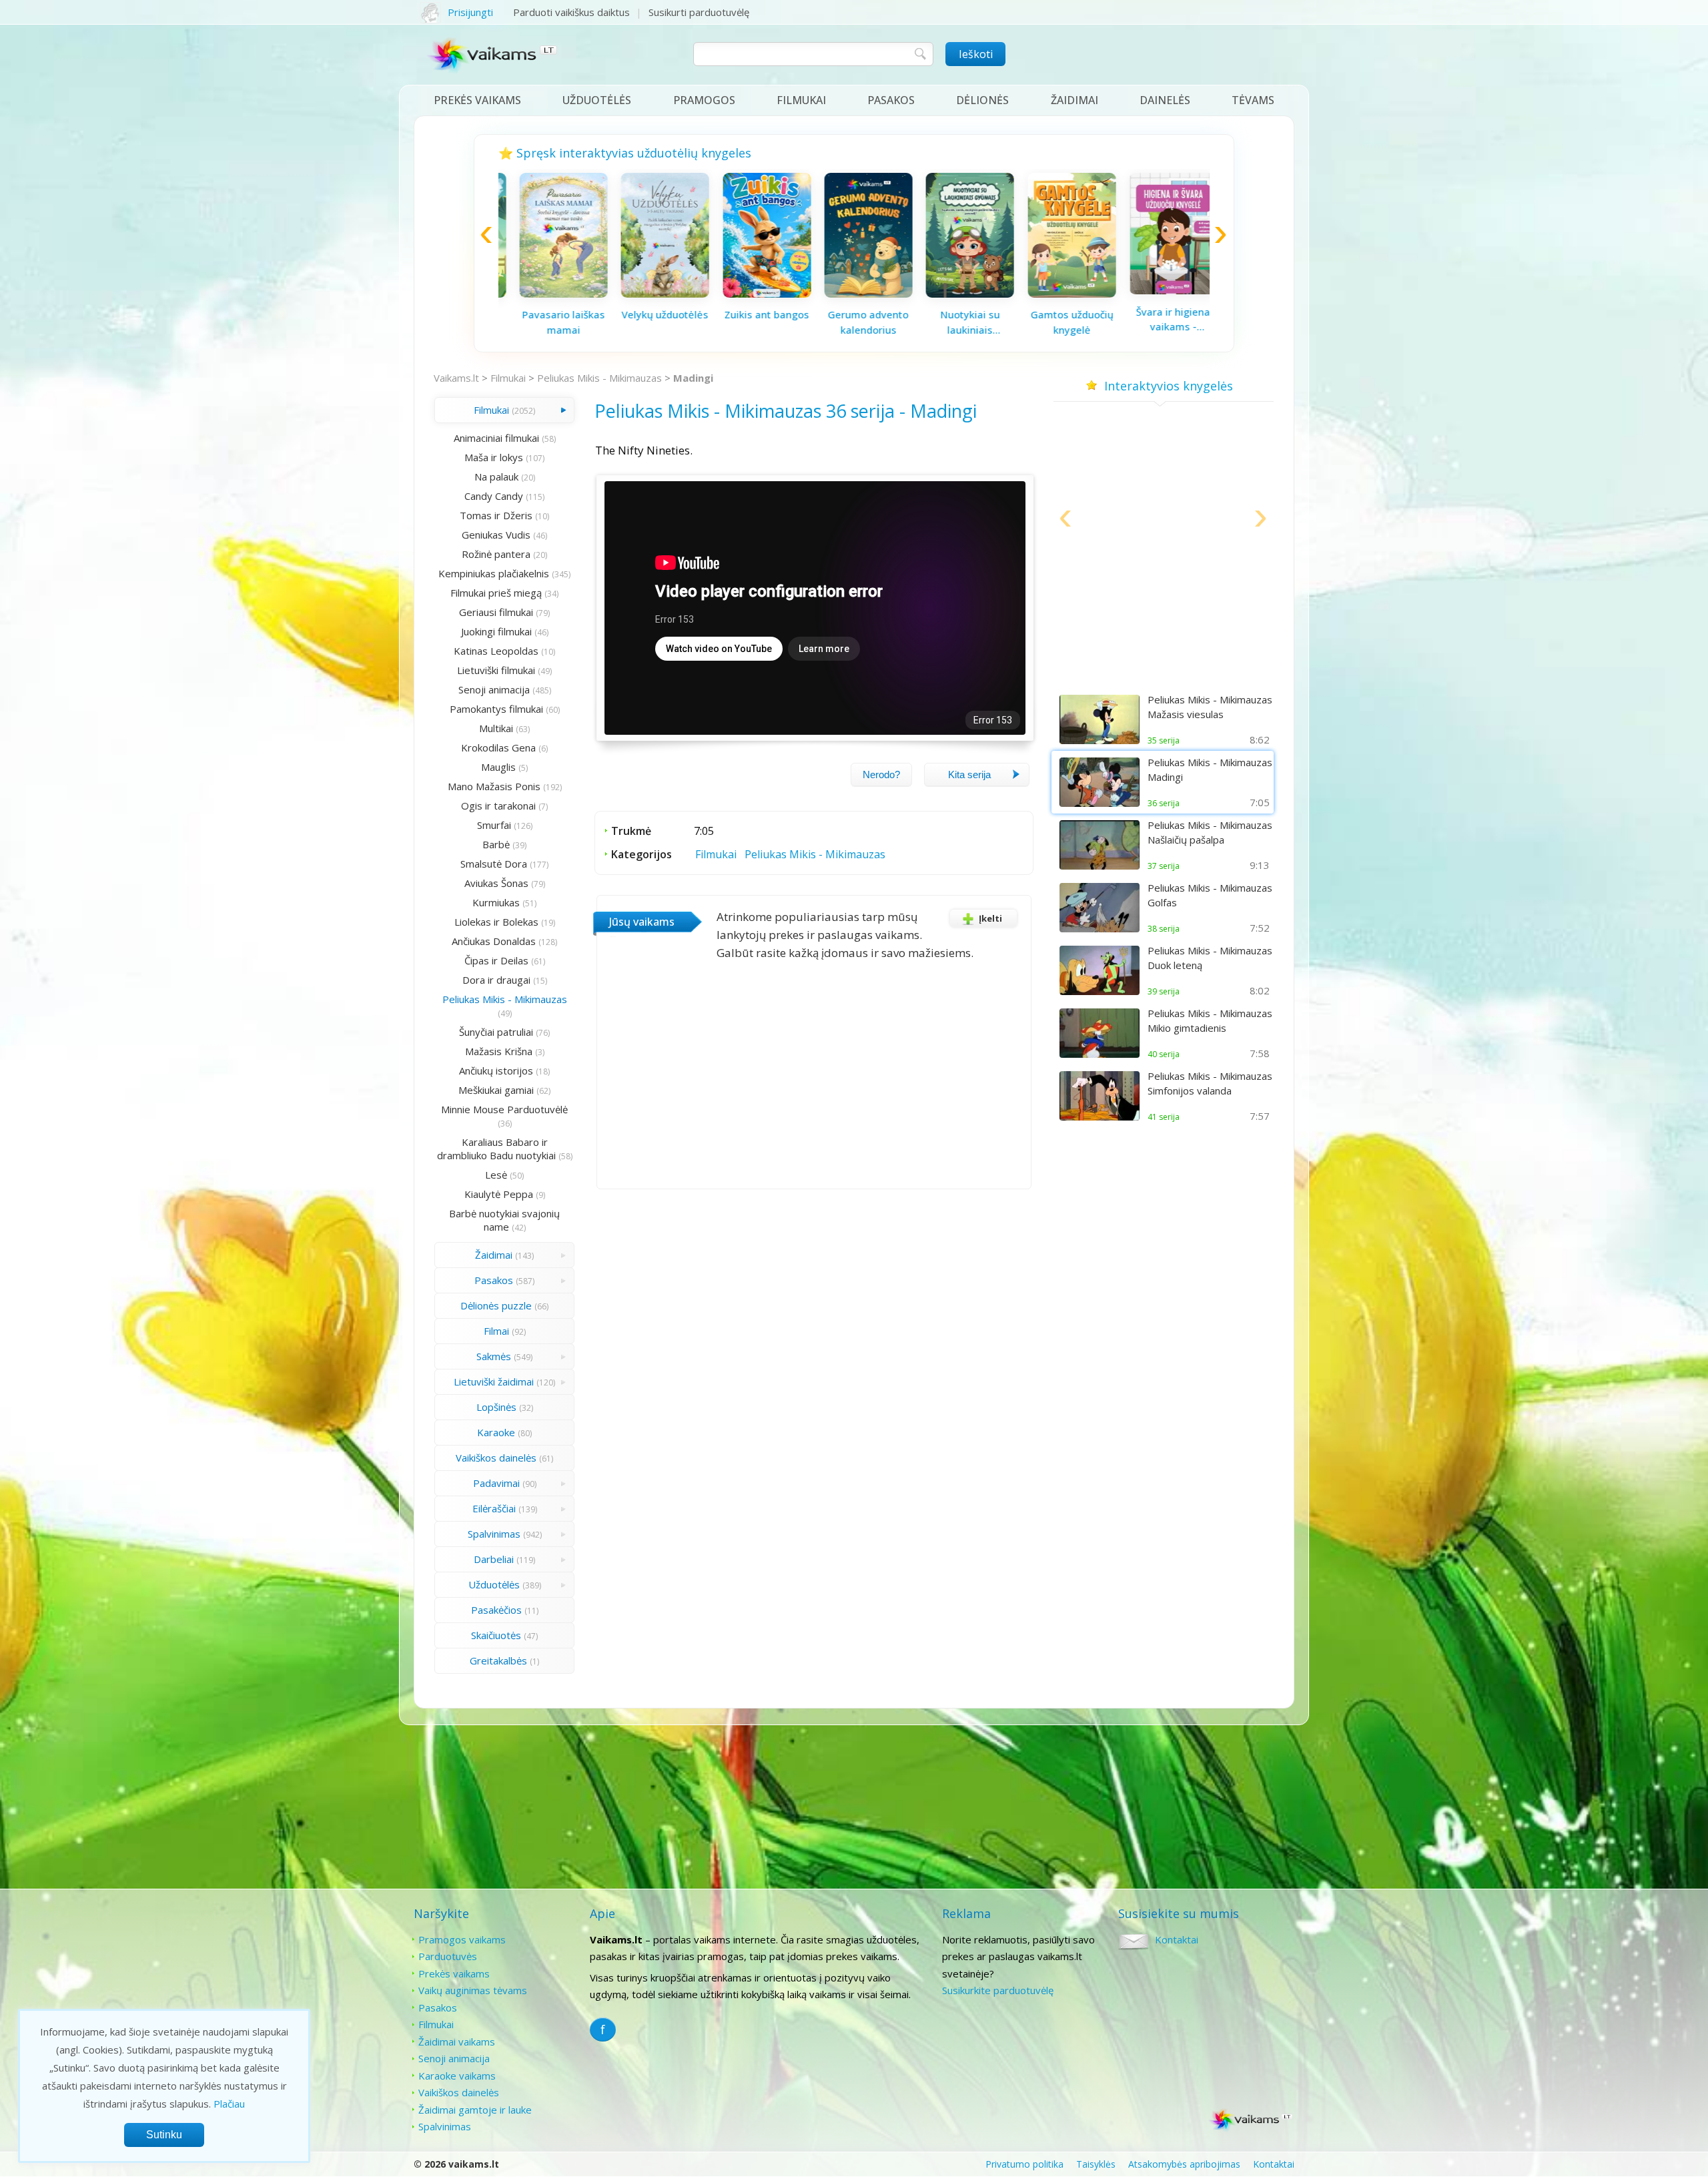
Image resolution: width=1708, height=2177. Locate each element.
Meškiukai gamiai (496, 1090)
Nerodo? (881, 774)
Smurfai (494, 825)
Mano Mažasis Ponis (494, 786)
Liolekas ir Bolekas (496, 922)
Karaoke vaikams (457, 2076)
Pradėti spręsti (1164, 652)
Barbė (496, 844)
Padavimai (496, 1483)
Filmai (496, 1331)
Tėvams (1253, 100)
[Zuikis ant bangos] (753, 294)
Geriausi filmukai (496, 612)
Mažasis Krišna (499, 1051)
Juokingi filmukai (496, 631)
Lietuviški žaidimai (494, 1381)
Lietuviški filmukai (496, 670)
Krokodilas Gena (498, 747)
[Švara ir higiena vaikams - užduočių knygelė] (1159, 290)
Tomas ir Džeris (496, 515)
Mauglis (498, 767)
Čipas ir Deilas (496, 960)
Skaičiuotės (496, 1635)
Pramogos (704, 100)
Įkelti (990, 918)
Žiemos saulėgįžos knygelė (1164, 614)
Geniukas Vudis (496, 535)
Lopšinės (496, 1407)
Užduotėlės (597, 100)
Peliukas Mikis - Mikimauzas (599, 378)
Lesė (496, 1175)
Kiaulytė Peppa (499, 1194)
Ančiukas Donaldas (494, 941)
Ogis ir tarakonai (498, 806)
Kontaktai (1177, 1939)
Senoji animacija (494, 689)
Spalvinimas (494, 1534)
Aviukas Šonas (496, 883)
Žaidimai (1075, 100)
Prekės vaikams (477, 100)
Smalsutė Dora (494, 864)
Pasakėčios (496, 1610)
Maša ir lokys (494, 457)
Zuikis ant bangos (752, 314)
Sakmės (494, 1356)
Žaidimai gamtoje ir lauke (475, 2110)
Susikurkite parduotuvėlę (998, 1990)
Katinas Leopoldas (496, 651)
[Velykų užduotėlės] (651, 294)
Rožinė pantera (496, 554)
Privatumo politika (1024, 2164)
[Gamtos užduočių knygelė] (1057, 294)
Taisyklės (1096, 2164)
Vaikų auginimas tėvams (473, 1990)
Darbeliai (494, 1559)
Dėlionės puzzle (496, 1305)
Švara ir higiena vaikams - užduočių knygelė (1159, 320)
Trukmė (631, 831)
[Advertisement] (1164, 1231)
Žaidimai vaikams (457, 2042)
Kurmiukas (496, 902)
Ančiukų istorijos (496, 1070)
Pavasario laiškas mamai (549, 322)
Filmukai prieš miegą (496, 593)
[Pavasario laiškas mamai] (549, 294)
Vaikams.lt (456, 378)
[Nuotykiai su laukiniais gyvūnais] (955, 294)
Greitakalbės (498, 1660)
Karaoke (496, 1432)
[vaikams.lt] (493, 58)
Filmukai (801, 100)
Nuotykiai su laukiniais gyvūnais (956, 322)
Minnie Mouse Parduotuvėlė (504, 1109)
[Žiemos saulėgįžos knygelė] (1164, 585)
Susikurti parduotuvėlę (699, 12)
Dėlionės (982, 100)
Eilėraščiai (494, 1508)
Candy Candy (494, 496)
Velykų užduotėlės (651, 314)
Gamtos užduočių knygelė (1057, 322)
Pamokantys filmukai (496, 709)
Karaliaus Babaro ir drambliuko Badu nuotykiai (496, 1149)
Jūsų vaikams (642, 922)
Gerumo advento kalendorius (854, 322)
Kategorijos (642, 854)
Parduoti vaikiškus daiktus (571, 12)
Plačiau (229, 2104)
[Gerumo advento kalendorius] (854, 294)
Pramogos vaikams (462, 1939)
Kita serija (969, 774)
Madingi (693, 378)
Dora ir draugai (496, 980)
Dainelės (1165, 100)
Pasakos (891, 100)
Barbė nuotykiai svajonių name (504, 1220)
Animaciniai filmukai (496, 438)
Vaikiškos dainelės (496, 1458)
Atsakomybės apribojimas (1184, 2164)
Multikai (496, 728)
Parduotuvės (448, 1956)
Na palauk (496, 477)
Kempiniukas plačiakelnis (494, 573)
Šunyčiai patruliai (496, 1032)
